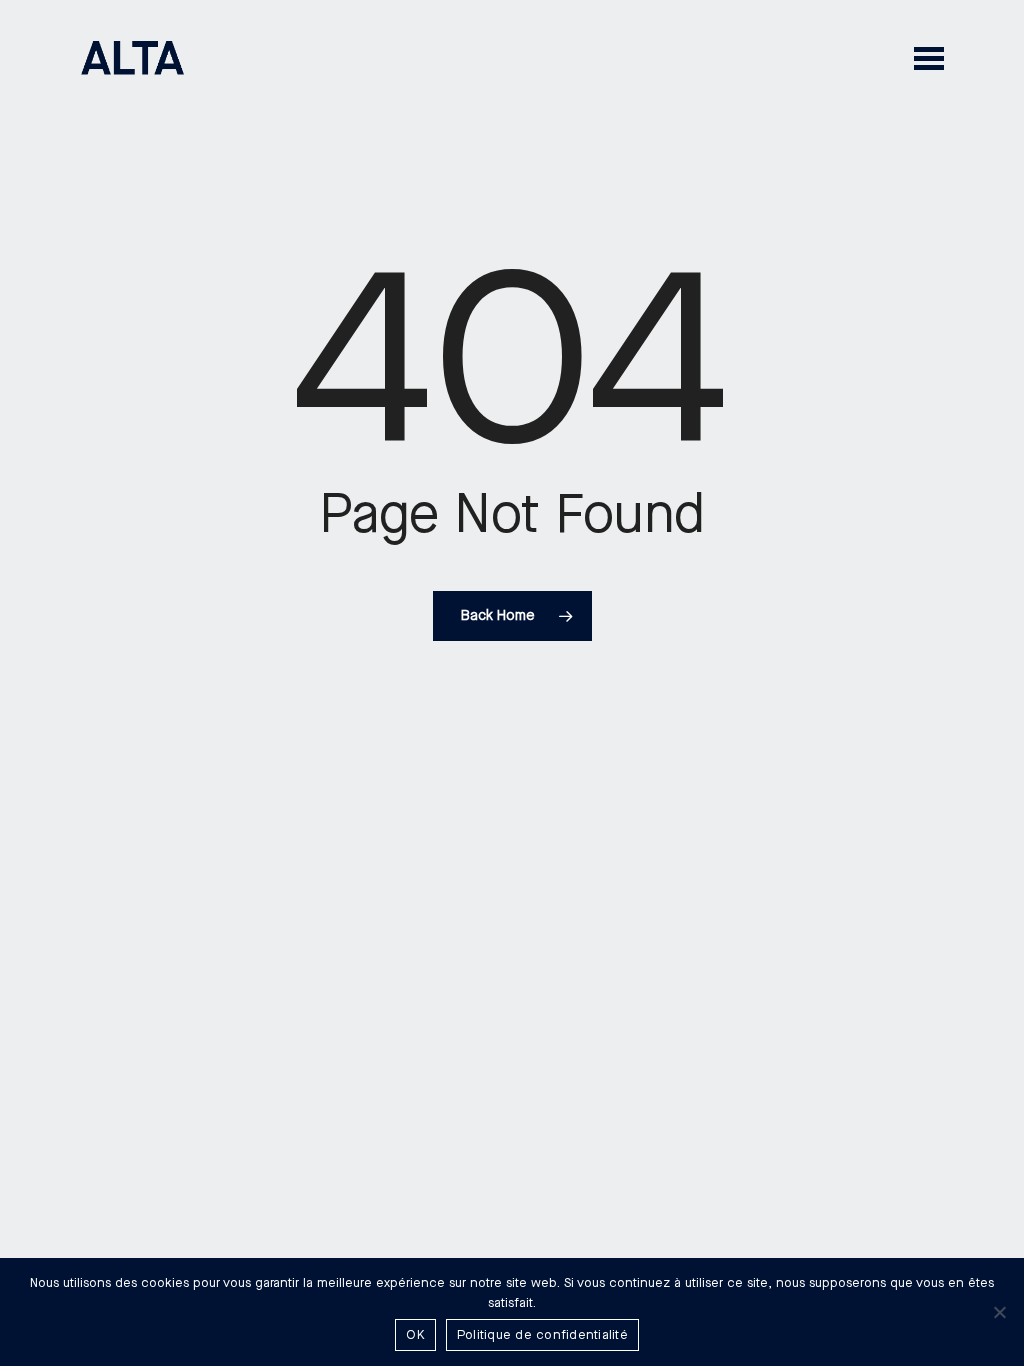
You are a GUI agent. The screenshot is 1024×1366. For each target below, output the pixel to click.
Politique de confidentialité (542, 1335)
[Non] (999, 1312)
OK (415, 1335)
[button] (929, 57)
